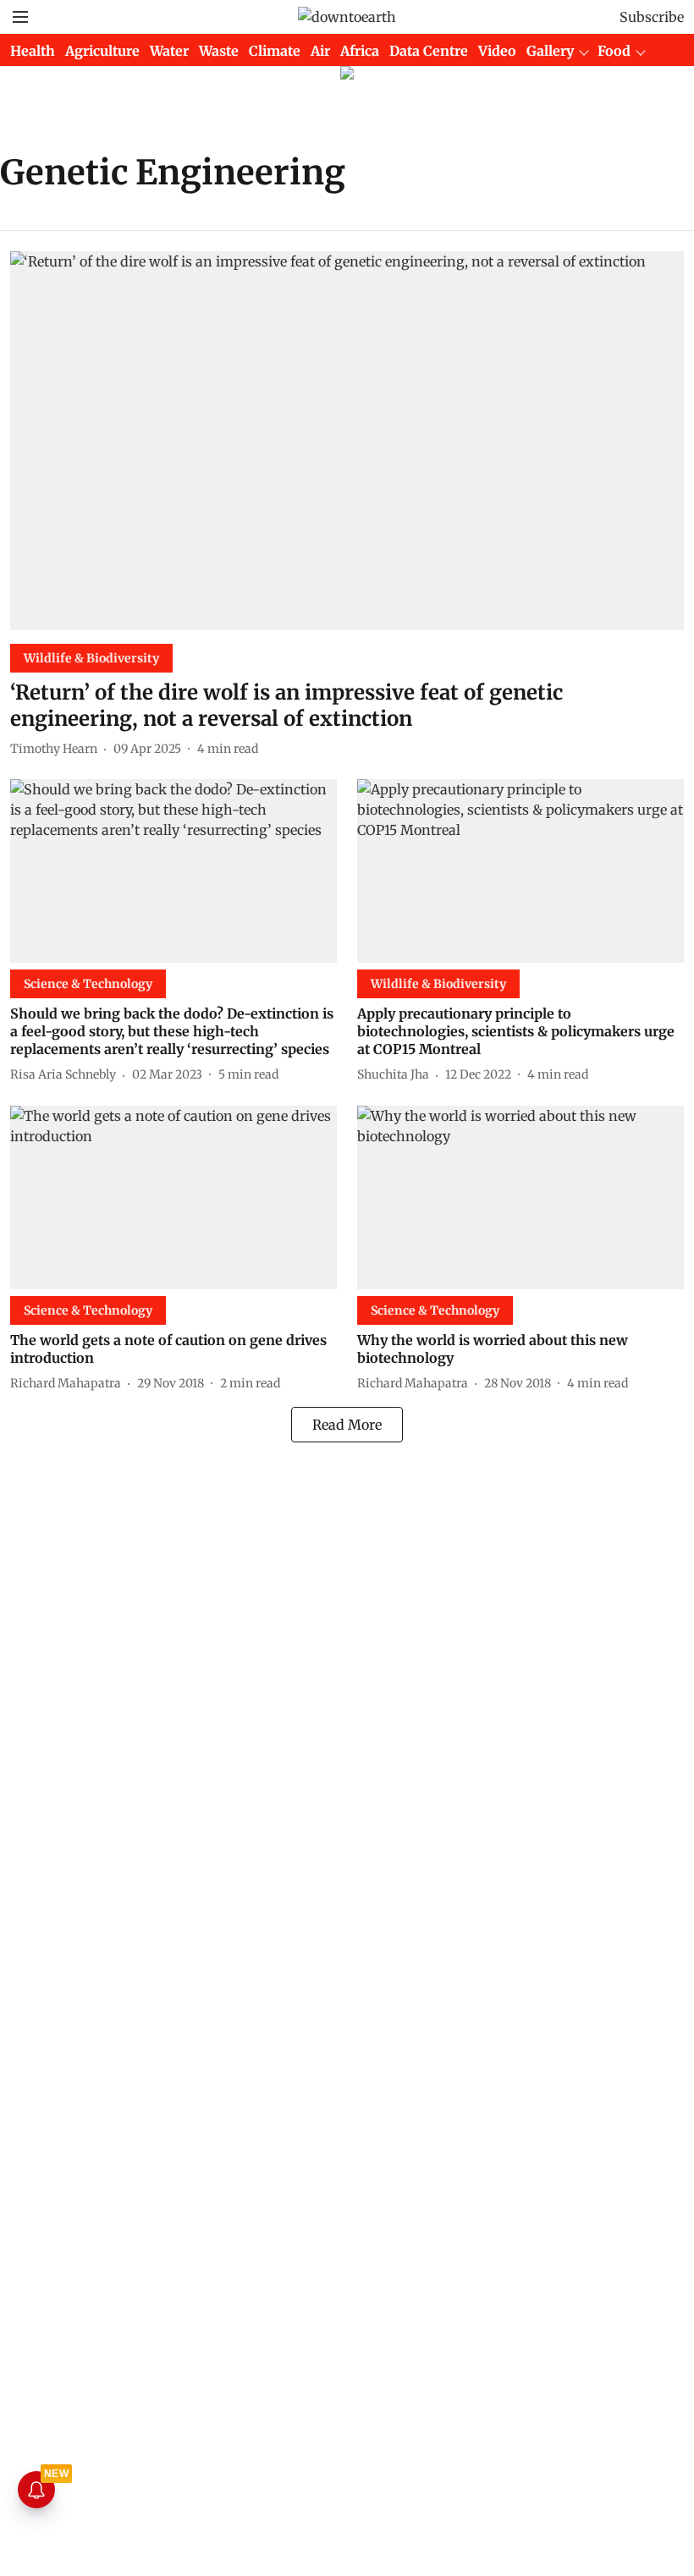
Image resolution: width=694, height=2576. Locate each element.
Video (497, 51)
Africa (360, 51)
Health (33, 51)
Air (320, 51)
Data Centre (429, 51)
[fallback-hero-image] (347, 441)
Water (169, 51)
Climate (275, 51)
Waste (219, 51)
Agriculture (102, 51)
